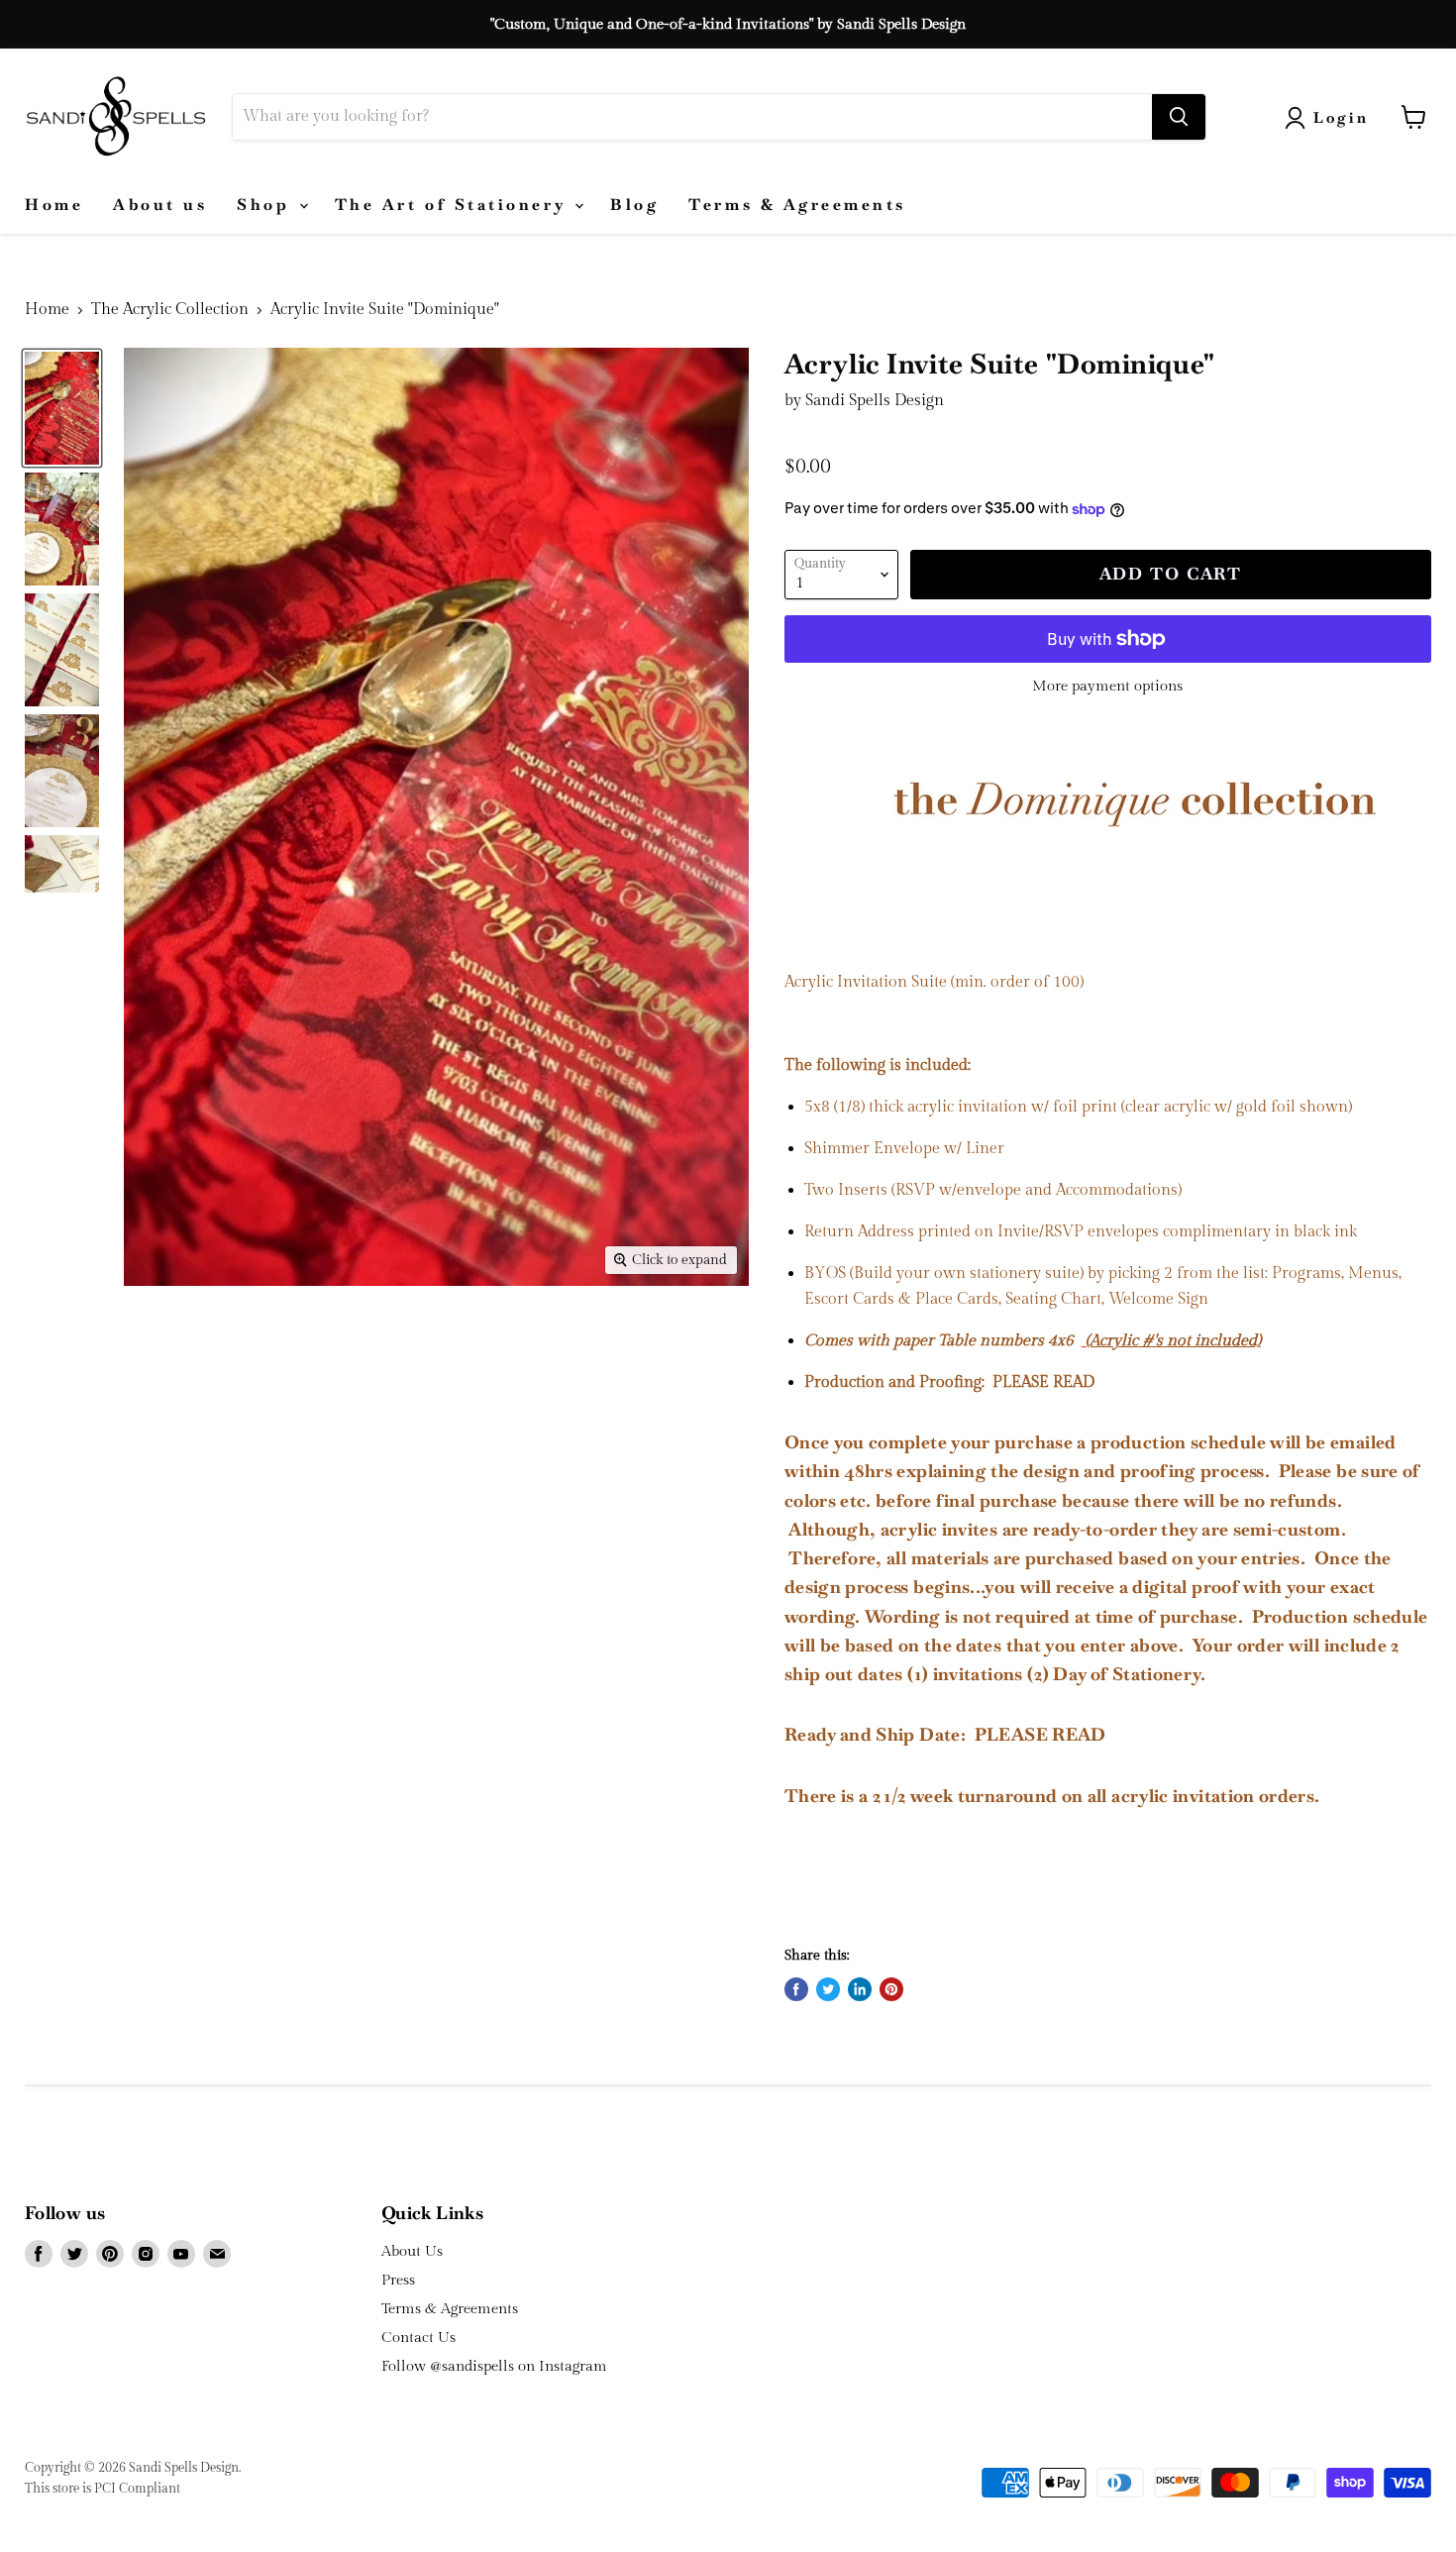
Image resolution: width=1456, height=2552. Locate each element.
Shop (267, 205)
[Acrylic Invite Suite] (62, 408)
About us (160, 205)
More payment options (1107, 686)
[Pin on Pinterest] (891, 1989)
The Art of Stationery (454, 205)
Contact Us (418, 2338)
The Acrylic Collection (170, 310)
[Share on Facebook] (796, 1989)
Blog (634, 205)
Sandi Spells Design (875, 401)
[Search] (1179, 117)
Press (398, 2280)
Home (54, 205)
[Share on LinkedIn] (860, 1989)
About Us (412, 2251)
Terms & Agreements (797, 205)
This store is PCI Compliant (103, 2489)
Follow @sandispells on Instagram (494, 2366)
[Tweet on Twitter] (828, 1989)
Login (1342, 117)
